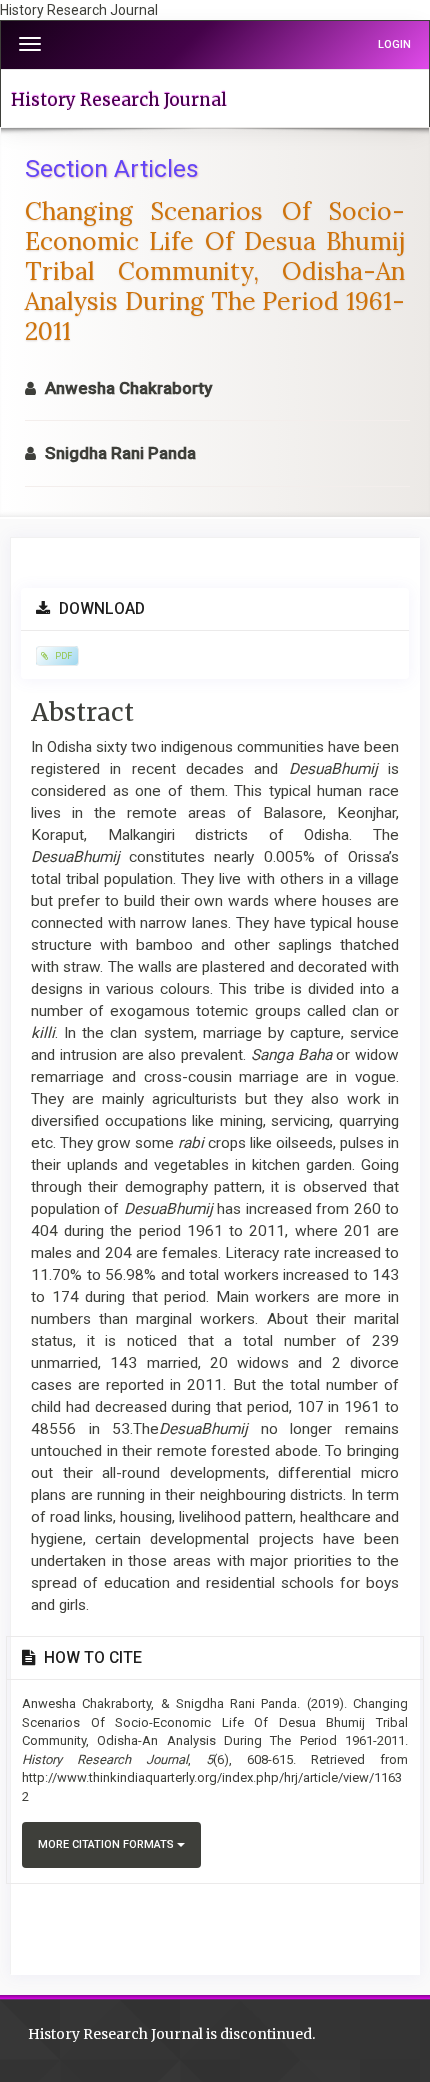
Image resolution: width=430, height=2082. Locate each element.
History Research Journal (119, 100)
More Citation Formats (107, 1844)
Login (394, 44)
